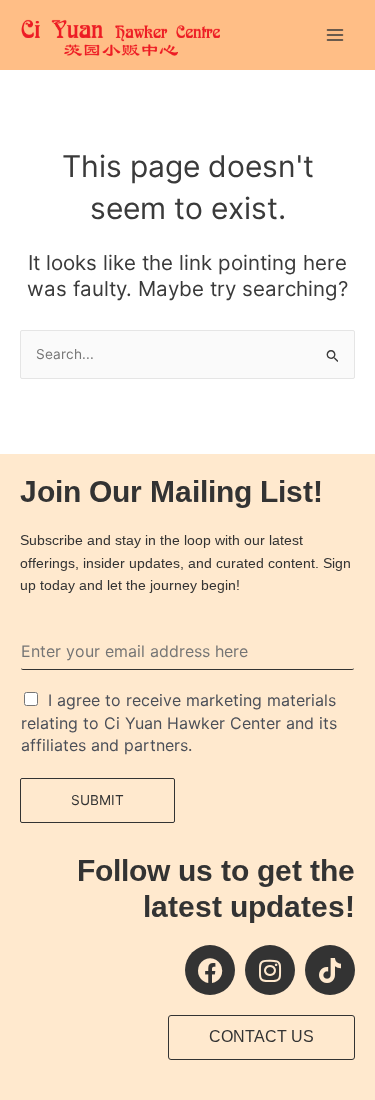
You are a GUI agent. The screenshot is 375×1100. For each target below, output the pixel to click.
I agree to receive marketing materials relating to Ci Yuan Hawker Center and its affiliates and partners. (179, 722)
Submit (97, 800)
